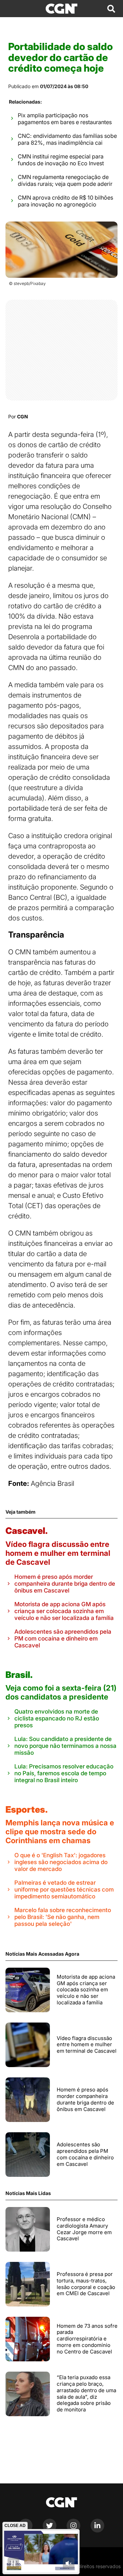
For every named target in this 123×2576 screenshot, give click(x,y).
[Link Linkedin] (97, 2531)
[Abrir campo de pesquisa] (111, 9)
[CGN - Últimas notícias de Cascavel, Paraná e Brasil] (61, 9)
